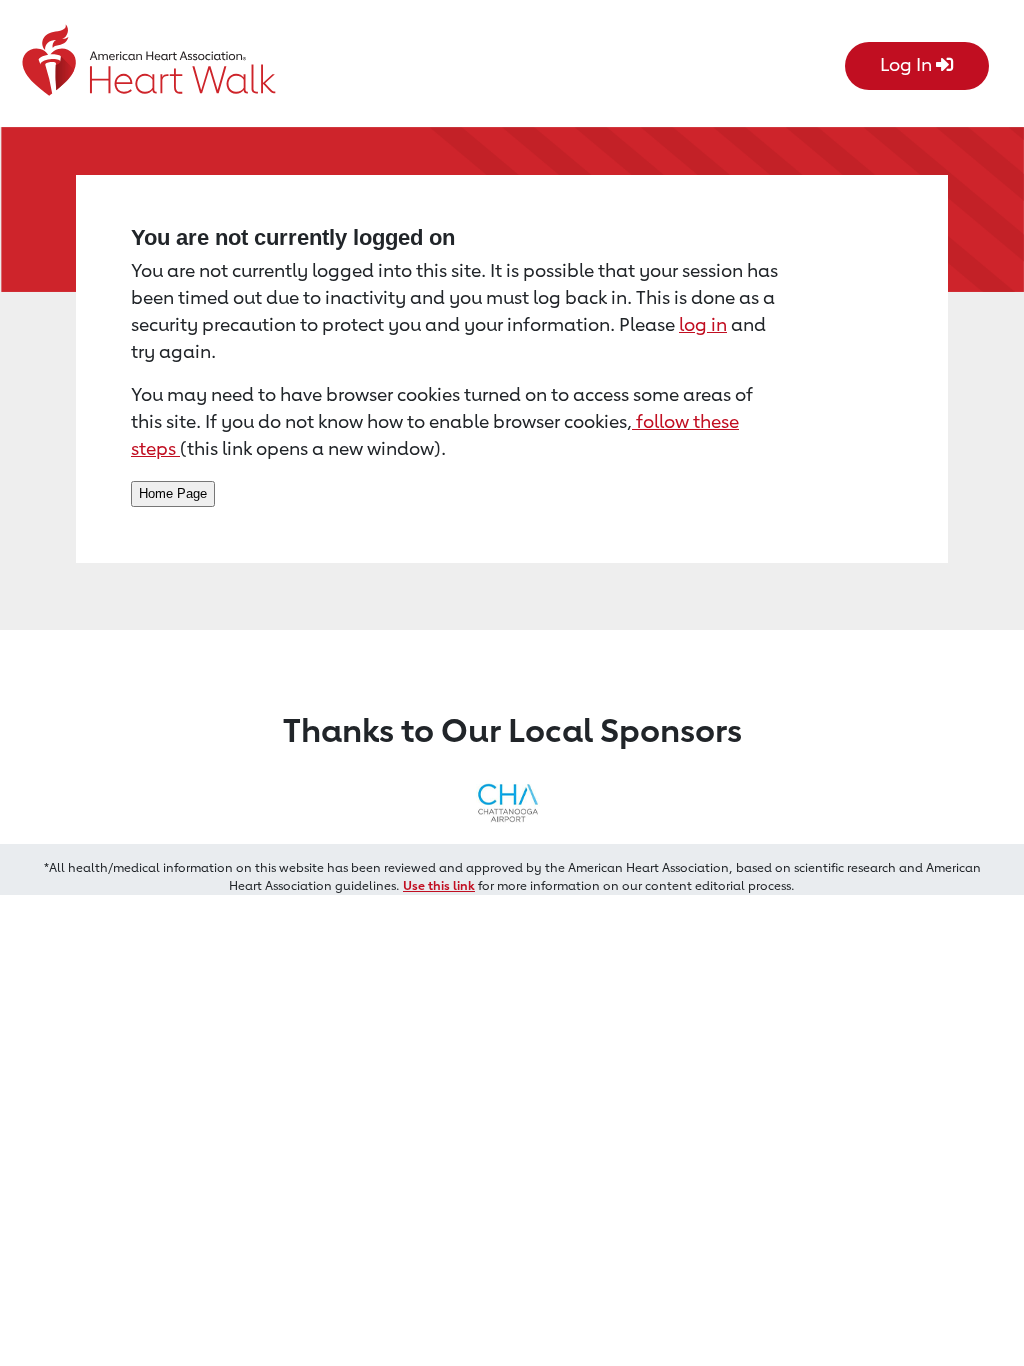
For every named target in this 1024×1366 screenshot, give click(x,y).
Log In (908, 64)
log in (703, 324)
